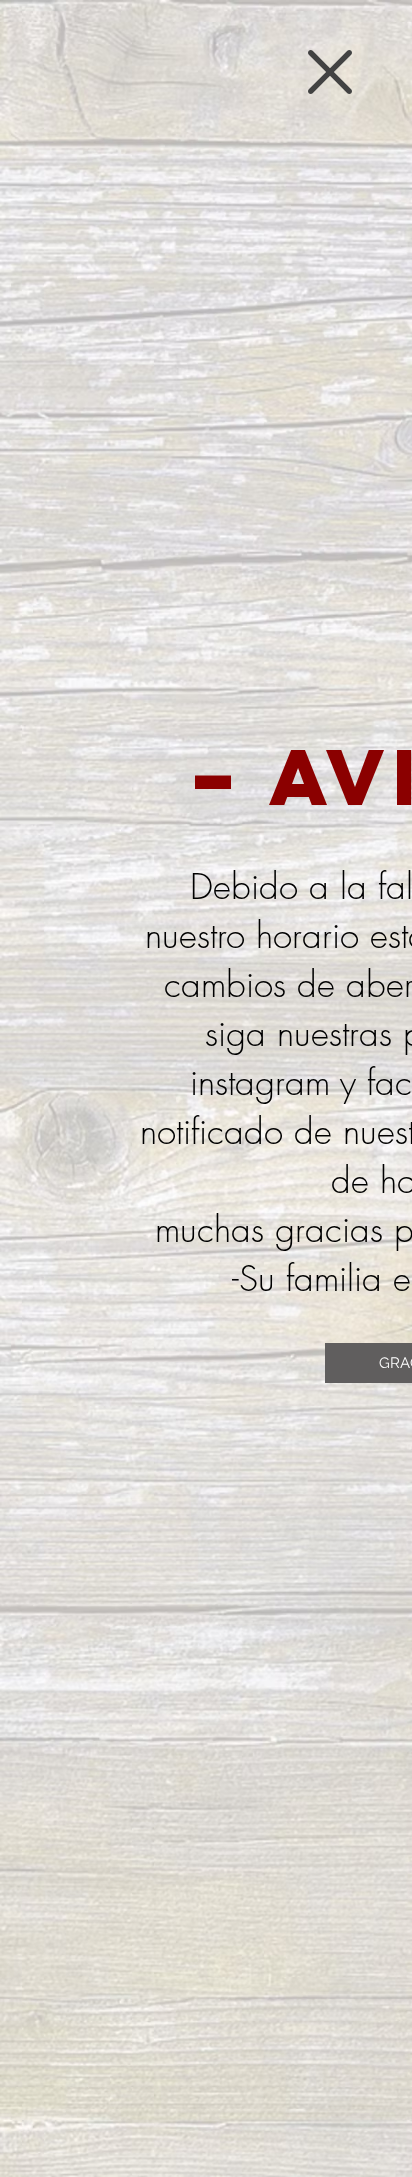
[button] (330, 72)
